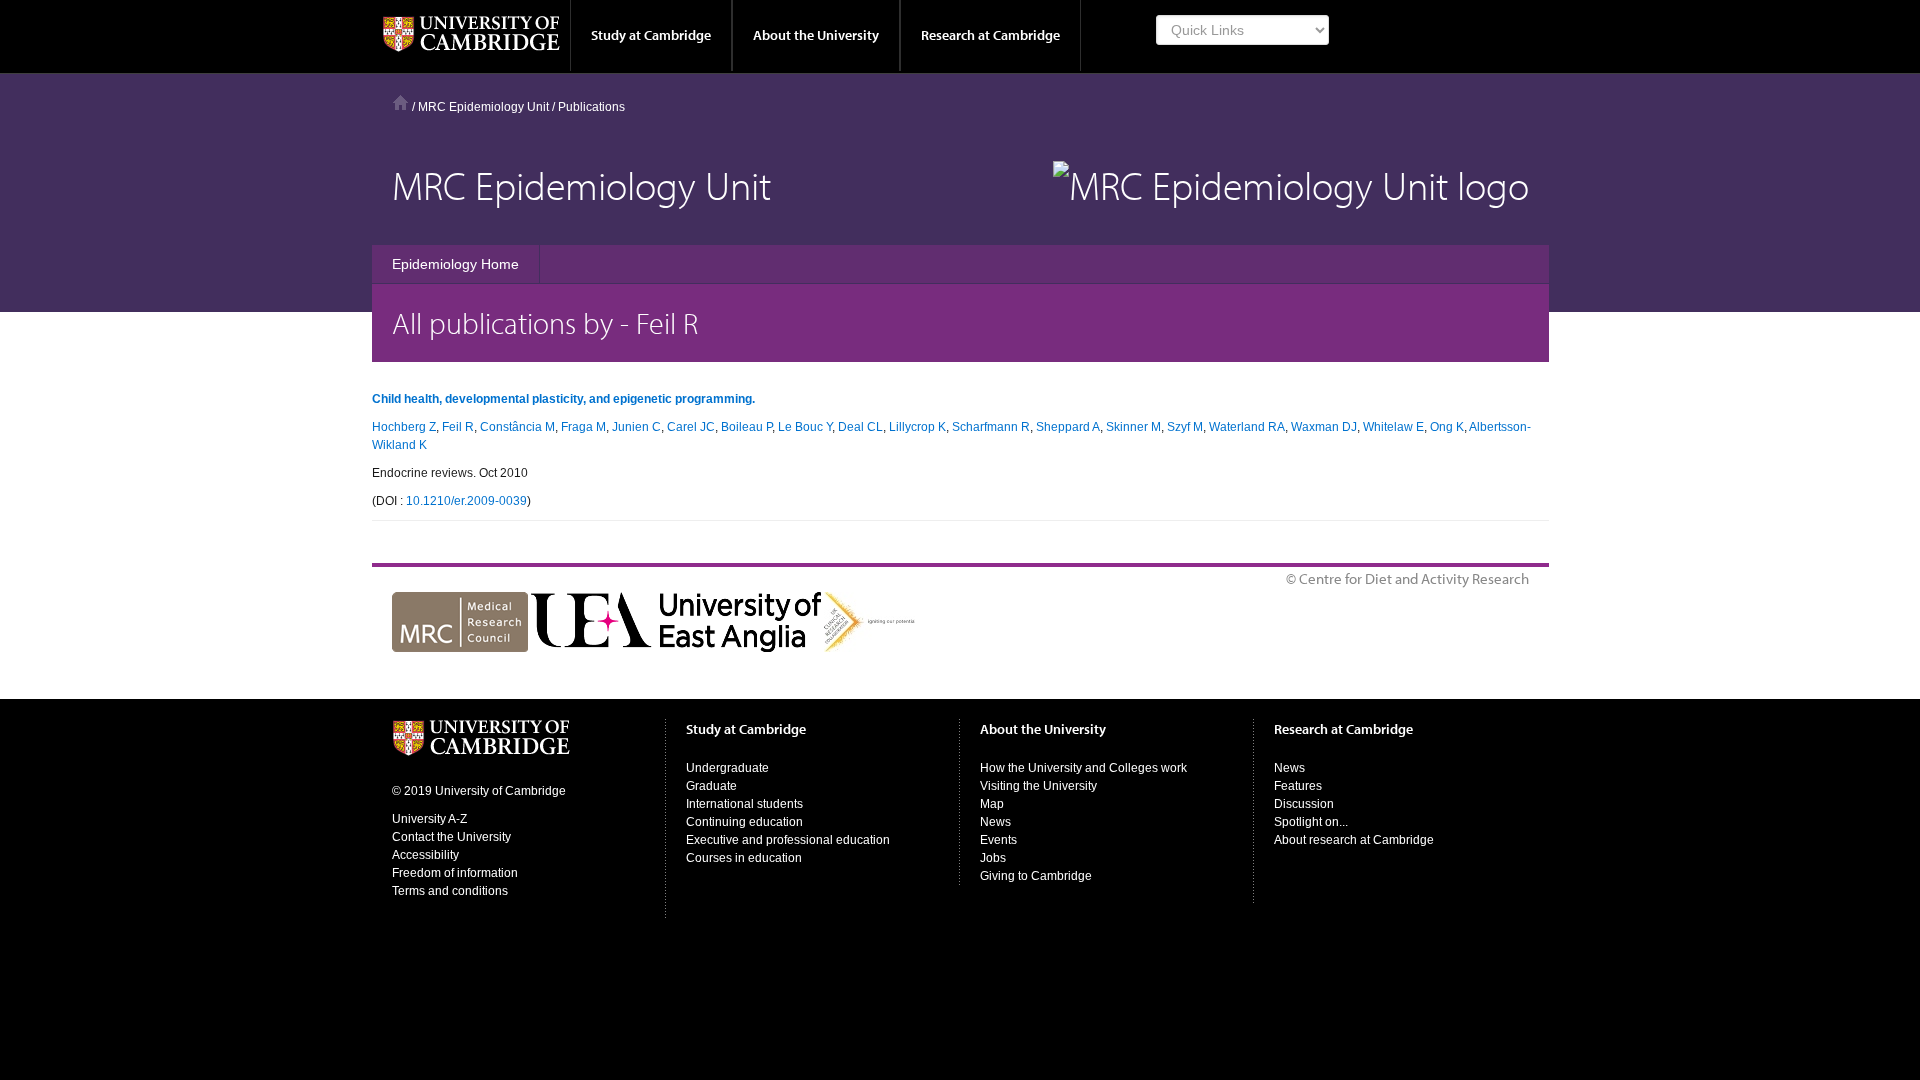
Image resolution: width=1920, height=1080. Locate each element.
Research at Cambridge (990, 35)
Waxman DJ (1324, 427)
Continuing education (744, 822)
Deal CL (860, 427)
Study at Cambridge (651, 35)
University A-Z (429, 819)
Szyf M (1185, 427)
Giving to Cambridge (1036, 876)
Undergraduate (727, 768)
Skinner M (1133, 427)
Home (400, 102)
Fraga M (583, 427)
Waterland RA (1247, 427)
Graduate (711, 786)
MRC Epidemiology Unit (483, 107)
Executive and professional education (788, 840)
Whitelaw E (1393, 427)
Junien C (636, 427)
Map (992, 804)
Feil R (458, 427)
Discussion (1304, 804)
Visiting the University (1038, 786)
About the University (816, 35)
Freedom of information (455, 873)
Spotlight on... (1311, 822)
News (995, 822)
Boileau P (746, 427)
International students (744, 804)
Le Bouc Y (805, 427)
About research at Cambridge (1354, 840)
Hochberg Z (404, 427)
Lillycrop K (917, 427)
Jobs (993, 858)
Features (1298, 786)
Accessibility (425, 855)
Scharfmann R (991, 427)
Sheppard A (1068, 427)
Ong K (1447, 427)
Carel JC (691, 427)
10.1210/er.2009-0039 (466, 501)
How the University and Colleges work (1083, 768)
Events (998, 840)
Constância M (517, 427)
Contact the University (451, 837)
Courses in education (744, 858)
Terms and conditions (450, 891)
